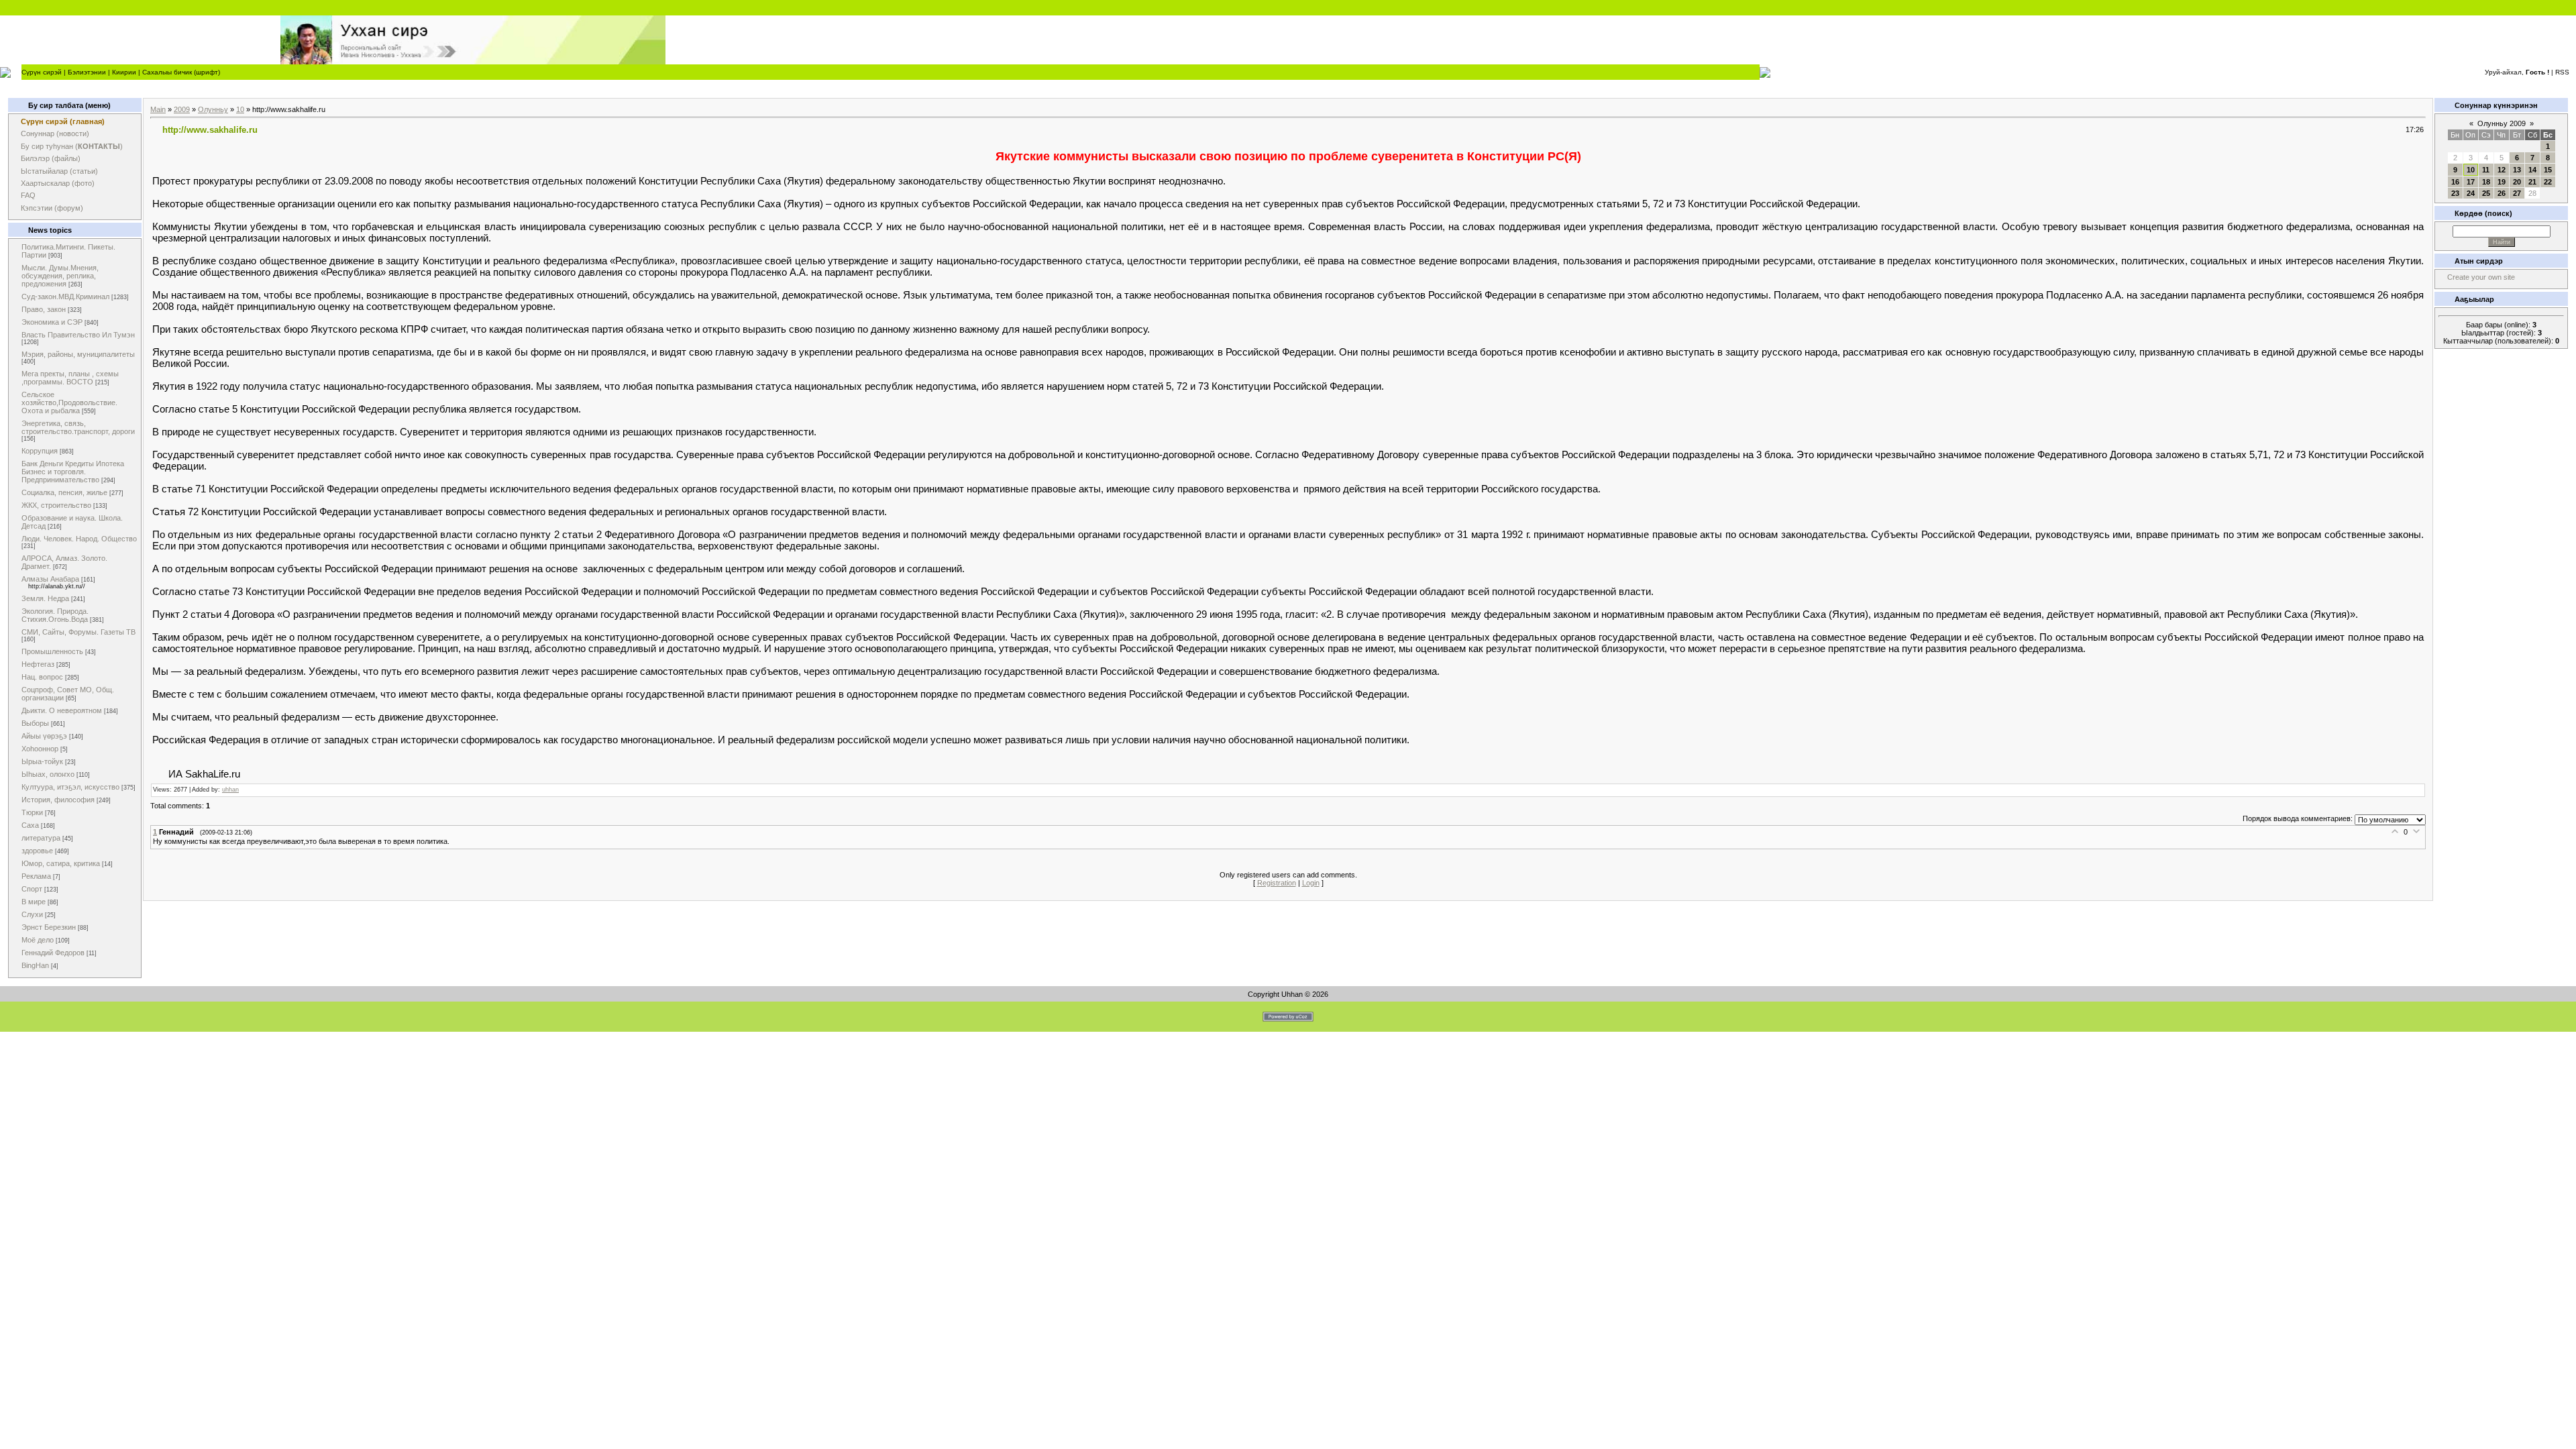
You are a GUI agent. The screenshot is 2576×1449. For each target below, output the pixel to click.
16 (2455, 182)
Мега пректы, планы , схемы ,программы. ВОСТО (70, 378)
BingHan (35, 965)
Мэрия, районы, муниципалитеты (78, 354)
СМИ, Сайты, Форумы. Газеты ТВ (78, 632)
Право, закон (44, 309)
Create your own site (2481, 277)
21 (2532, 182)
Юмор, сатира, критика (61, 863)
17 (2471, 182)
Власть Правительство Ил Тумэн (78, 335)
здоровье (37, 851)
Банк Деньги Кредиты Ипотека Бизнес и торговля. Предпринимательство (73, 472)
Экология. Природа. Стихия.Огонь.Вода (55, 615)
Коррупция (40, 451)
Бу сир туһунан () (72, 146)
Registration (1277, 883)
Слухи (32, 914)
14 (2532, 170)
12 (2502, 170)
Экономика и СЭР (52, 322)
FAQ (28, 195)
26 (2502, 193)
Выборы (35, 723)
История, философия (58, 800)
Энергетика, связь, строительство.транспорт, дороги (78, 427)
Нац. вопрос (42, 677)
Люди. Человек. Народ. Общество (79, 539)
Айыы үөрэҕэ (44, 736)
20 (2517, 182)
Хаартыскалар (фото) (58, 183)
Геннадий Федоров (53, 953)
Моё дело (38, 940)
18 (2486, 182)
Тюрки (32, 812)
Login (1311, 883)
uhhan (230, 790)
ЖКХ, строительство (56, 505)
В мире (34, 902)
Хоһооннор (40, 749)
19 (2502, 182)
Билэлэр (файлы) (51, 158)
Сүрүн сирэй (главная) (63, 121)
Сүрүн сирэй (42, 72)
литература (41, 838)
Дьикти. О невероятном (62, 710)
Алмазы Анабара (50, 579)
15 (2548, 170)
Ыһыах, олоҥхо (48, 774)
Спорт (32, 889)
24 (2471, 193)
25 (2486, 193)
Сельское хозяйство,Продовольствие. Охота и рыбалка (69, 402)
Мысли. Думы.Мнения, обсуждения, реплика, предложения (60, 276)
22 (2548, 182)
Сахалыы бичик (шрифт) (181, 72)
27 (2517, 193)
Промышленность (52, 651)
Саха (30, 825)
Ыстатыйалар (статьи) (59, 171)
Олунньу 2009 (2502, 123)
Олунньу (213, 109)
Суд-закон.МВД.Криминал (65, 297)
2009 (182, 109)
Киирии (124, 72)
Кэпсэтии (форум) (52, 208)
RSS (2562, 72)
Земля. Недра (45, 598)
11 (2486, 170)
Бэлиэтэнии (87, 72)
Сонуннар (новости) (55, 133)
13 (2517, 170)
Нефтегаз (38, 664)
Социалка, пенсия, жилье (64, 492)
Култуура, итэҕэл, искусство (70, 787)
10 (240, 109)
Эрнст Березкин (49, 927)
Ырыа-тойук (42, 761)
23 (2455, 193)
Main (158, 109)
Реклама (36, 876)
